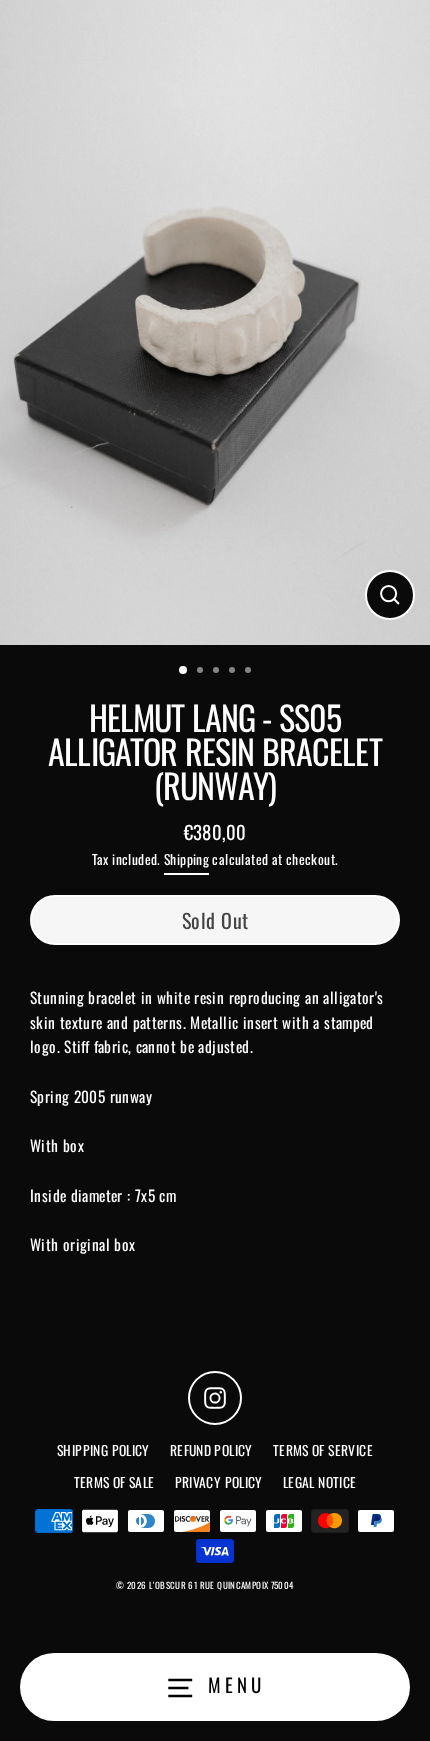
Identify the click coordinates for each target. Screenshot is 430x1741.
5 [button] (250, 672)
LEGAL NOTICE (320, 1482)
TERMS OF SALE (114, 1482)
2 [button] (202, 672)
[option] (215, 322)
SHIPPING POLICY (103, 1450)
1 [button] (184, 671)
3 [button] (218, 672)
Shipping (186, 859)
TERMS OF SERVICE (323, 1450)
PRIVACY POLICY (219, 1482)
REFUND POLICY (211, 1450)
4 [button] (234, 672)
